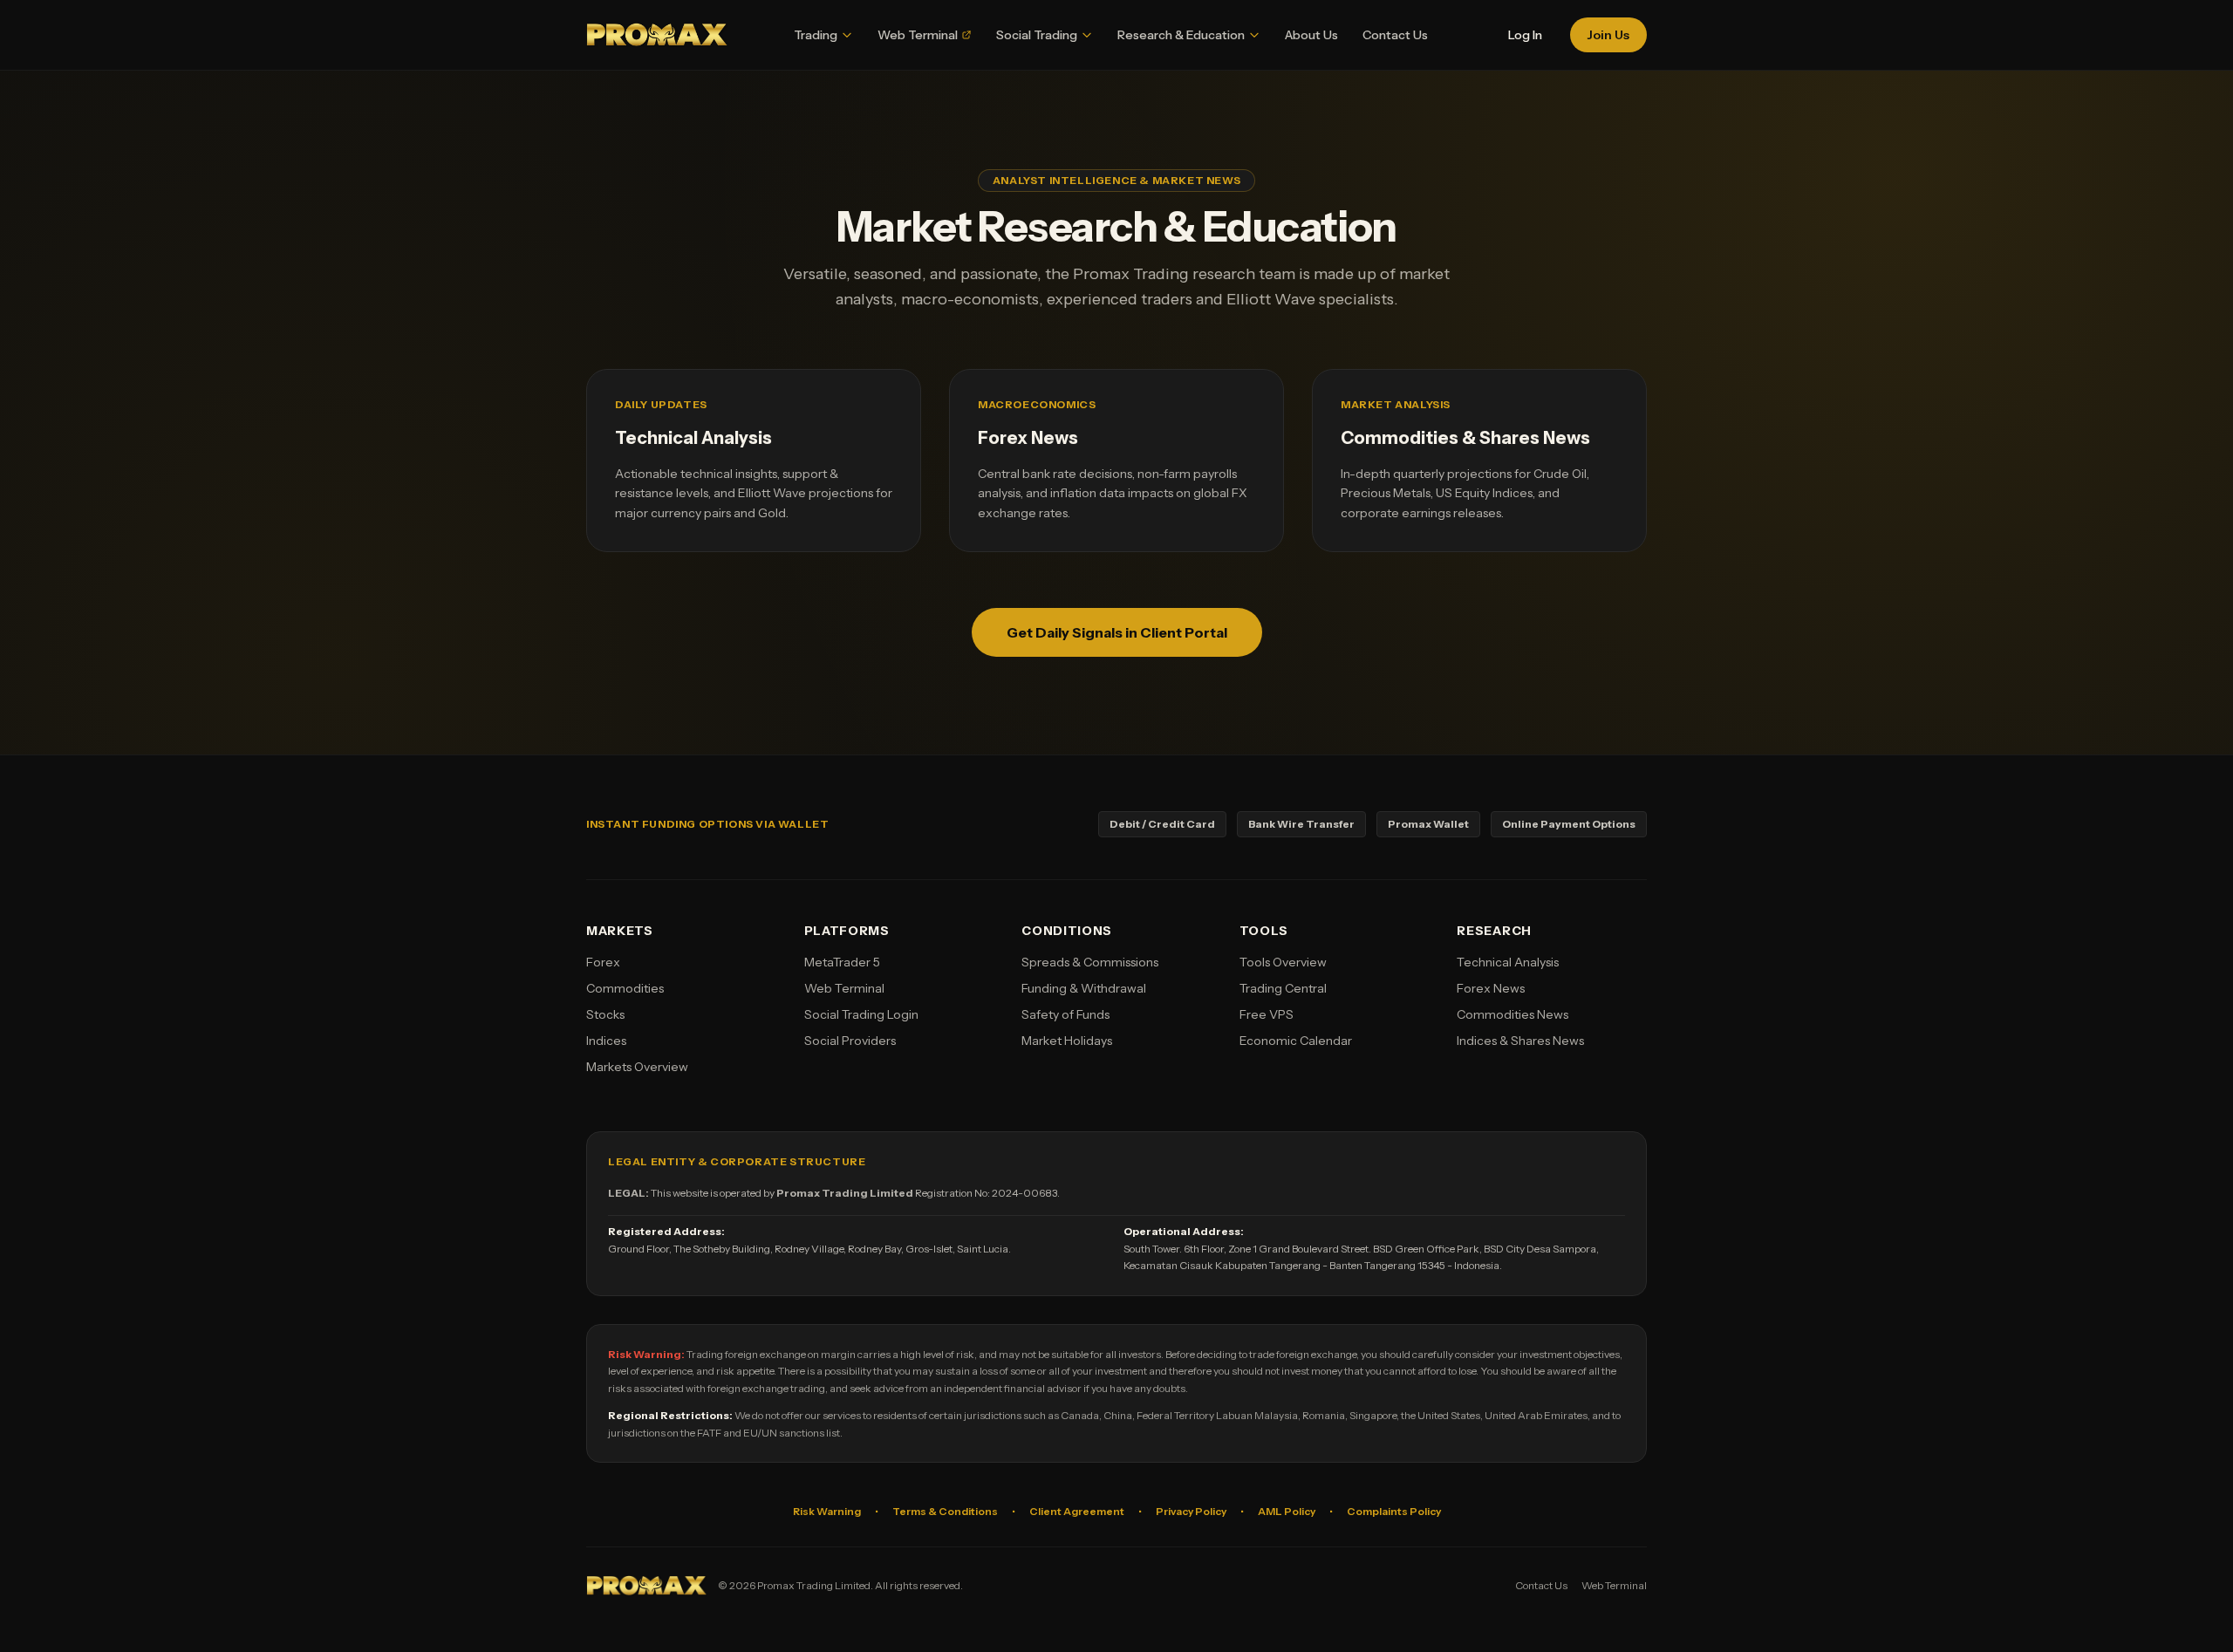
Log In (1525, 35)
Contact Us (1395, 35)
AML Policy (1287, 1511)
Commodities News (1513, 1014)
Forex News (1491, 988)
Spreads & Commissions (1090, 962)
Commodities (625, 988)
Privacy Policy (1191, 1511)
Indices (606, 1041)
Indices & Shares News (1520, 1041)
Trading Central (1283, 988)
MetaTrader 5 (842, 962)
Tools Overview (1283, 962)
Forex (603, 962)
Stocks (605, 1014)
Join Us (1608, 35)
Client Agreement (1077, 1511)
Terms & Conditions (945, 1511)
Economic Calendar (1296, 1041)
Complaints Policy (1394, 1511)
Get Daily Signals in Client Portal (1117, 632)
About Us (1311, 35)
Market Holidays (1067, 1041)
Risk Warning (827, 1511)
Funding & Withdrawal (1084, 988)
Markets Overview (637, 1067)
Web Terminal (844, 988)
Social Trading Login (861, 1014)
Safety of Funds (1065, 1014)
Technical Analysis (1508, 962)
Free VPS (1267, 1014)
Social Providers (850, 1041)
